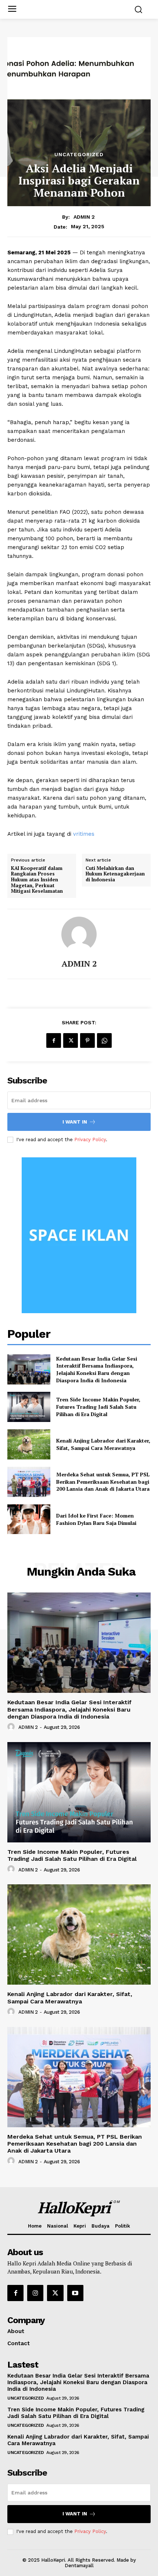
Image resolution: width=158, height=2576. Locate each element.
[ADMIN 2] (79, 934)
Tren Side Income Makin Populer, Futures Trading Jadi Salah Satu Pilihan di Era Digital (98, 1407)
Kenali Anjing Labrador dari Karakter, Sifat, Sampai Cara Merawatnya (103, 1444)
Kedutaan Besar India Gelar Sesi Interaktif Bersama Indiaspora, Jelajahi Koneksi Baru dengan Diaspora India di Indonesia (97, 1369)
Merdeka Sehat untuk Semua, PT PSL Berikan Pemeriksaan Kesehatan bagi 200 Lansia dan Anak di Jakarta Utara (103, 1482)
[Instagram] (35, 2293)
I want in (75, 1122)
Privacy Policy (90, 1140)
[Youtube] (75, 2293)
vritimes (84, 834)
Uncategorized (79, 154)
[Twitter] (71, 1040)
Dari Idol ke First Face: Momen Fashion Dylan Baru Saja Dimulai (96, 1519)
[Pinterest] (87, 1040)
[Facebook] (54, 1040)
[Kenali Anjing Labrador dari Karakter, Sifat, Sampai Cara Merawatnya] (29, 1444)
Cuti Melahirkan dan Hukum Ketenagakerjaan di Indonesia (115, 874)
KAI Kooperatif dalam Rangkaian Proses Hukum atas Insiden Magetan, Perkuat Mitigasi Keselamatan (37, 880)
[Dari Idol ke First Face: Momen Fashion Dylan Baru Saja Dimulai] (29, 1519)
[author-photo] (12, 1727)
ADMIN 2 (84, 217)
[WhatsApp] (104, 1040)
